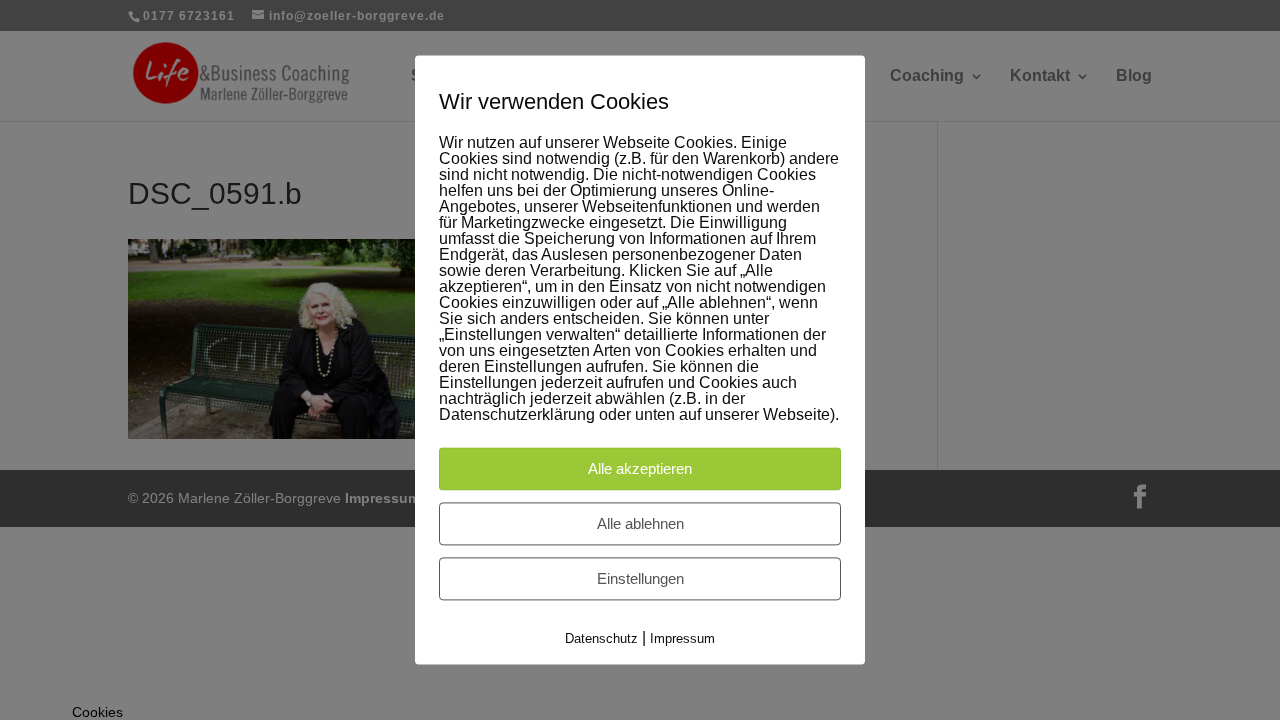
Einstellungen (640, 578)
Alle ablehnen (640, 523)
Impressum (682, 638)
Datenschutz (601, 638)
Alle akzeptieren (640, 468)
